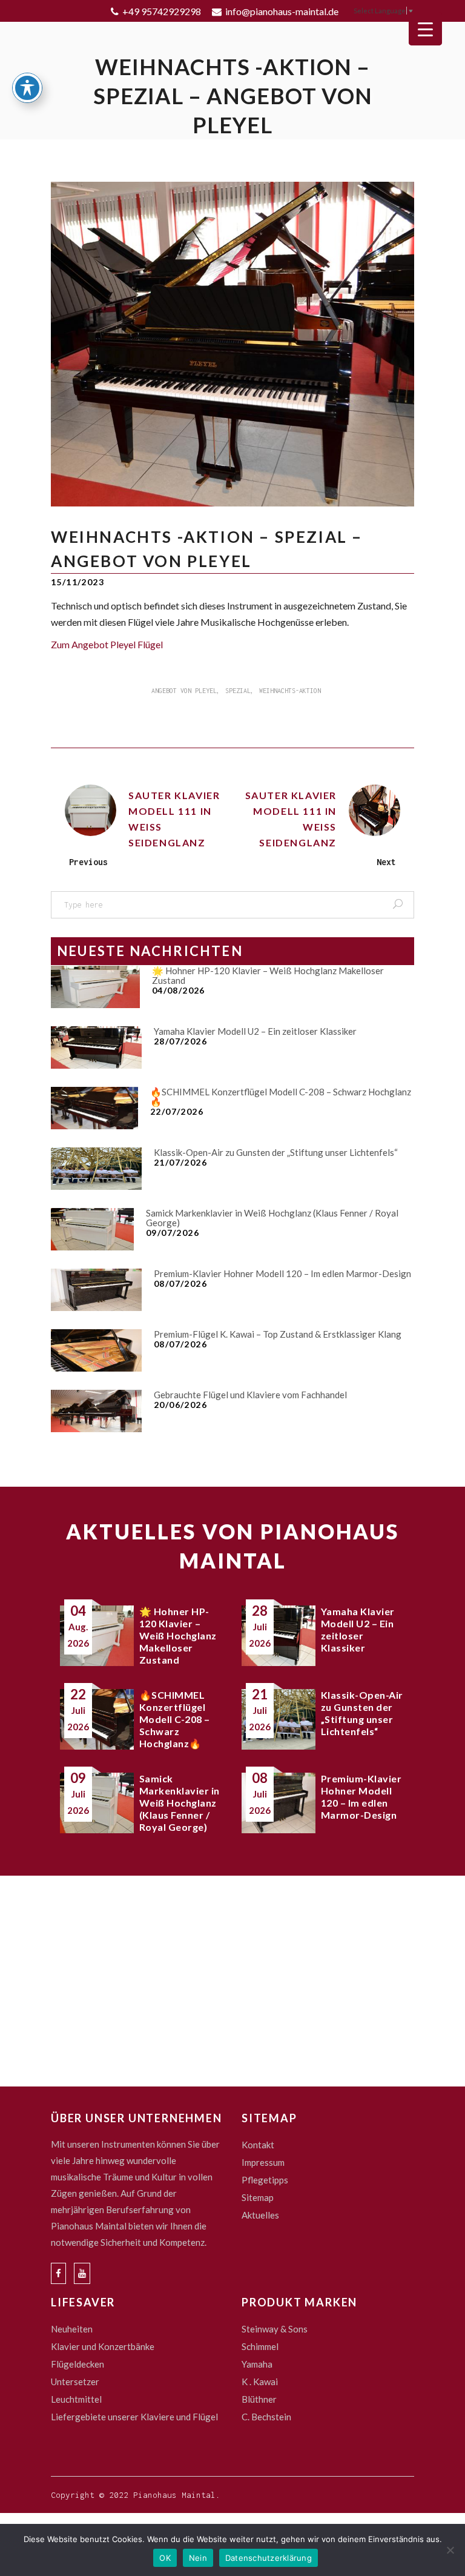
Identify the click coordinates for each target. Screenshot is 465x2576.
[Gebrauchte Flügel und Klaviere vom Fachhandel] (96, 1411)
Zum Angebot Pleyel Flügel (107, 644)
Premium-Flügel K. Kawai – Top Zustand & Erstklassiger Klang (278, 1334)
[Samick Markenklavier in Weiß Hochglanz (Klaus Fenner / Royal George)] (92, 1229)
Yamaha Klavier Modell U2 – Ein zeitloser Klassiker (255, 1031)
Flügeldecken (77, 2364)
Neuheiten (72, 2329)
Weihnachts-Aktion (290, 691)
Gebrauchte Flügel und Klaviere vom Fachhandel (250, 1395)
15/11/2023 (77, 582)
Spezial (238, 691)
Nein (198, 2558)
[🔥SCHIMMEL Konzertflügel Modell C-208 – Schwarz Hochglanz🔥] (94, 1108)
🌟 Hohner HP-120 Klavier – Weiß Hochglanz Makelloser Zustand (268, 975)
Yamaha (257, 2364)
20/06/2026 (180, 1405)
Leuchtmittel (76, 2399)
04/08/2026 (179, 990)
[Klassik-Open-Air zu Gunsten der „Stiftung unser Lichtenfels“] (96, 1169)
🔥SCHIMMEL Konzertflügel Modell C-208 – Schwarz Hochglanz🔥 (281, 1097)
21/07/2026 (180, 1162)
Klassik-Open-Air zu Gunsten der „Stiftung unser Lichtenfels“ (276, 1152)
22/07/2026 (177, 1111)
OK (165, 2558)
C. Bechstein (266, 2417)
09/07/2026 (173, 1233)
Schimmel (260, 2346)
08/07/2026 (180, 1283)
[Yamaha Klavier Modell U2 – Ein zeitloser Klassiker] (96, 1047)
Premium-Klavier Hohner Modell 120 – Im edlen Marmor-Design (282, 1273)
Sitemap (258, 2197)
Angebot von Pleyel (184, 691)
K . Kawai (260, 2382)
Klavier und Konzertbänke (103, 2346)
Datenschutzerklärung (269, 2558)
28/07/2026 (180, 1041)
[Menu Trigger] (425, 29)
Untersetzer (75, 2382)
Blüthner (259, 2399)
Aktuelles (260, 2215)
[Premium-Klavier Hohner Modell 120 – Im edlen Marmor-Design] (96, 1290)
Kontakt (258, 2145)
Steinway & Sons (275, 2329)
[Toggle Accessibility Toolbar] (27, 88)
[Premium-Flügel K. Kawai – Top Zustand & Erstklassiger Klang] (96, 1350)
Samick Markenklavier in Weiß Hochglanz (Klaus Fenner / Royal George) (272, 1218)
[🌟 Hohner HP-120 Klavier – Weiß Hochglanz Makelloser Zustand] (95, 987)
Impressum (263, 2162)
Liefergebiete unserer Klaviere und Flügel (134, 2417)
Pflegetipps (265, 2180)
